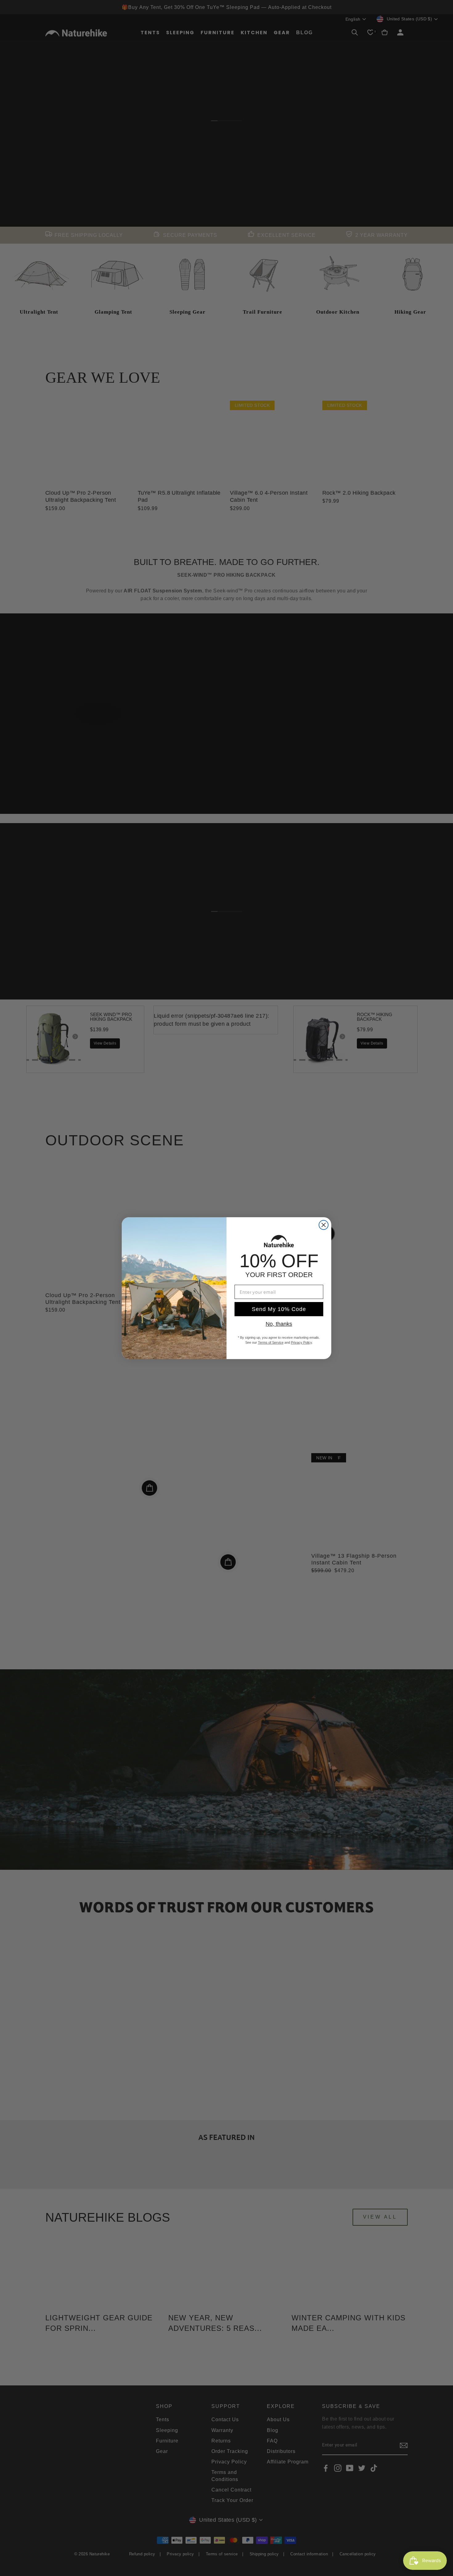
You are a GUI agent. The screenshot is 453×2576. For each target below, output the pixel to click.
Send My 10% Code (279, 1309)
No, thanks (279, 1324)
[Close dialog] (324, 1225)
